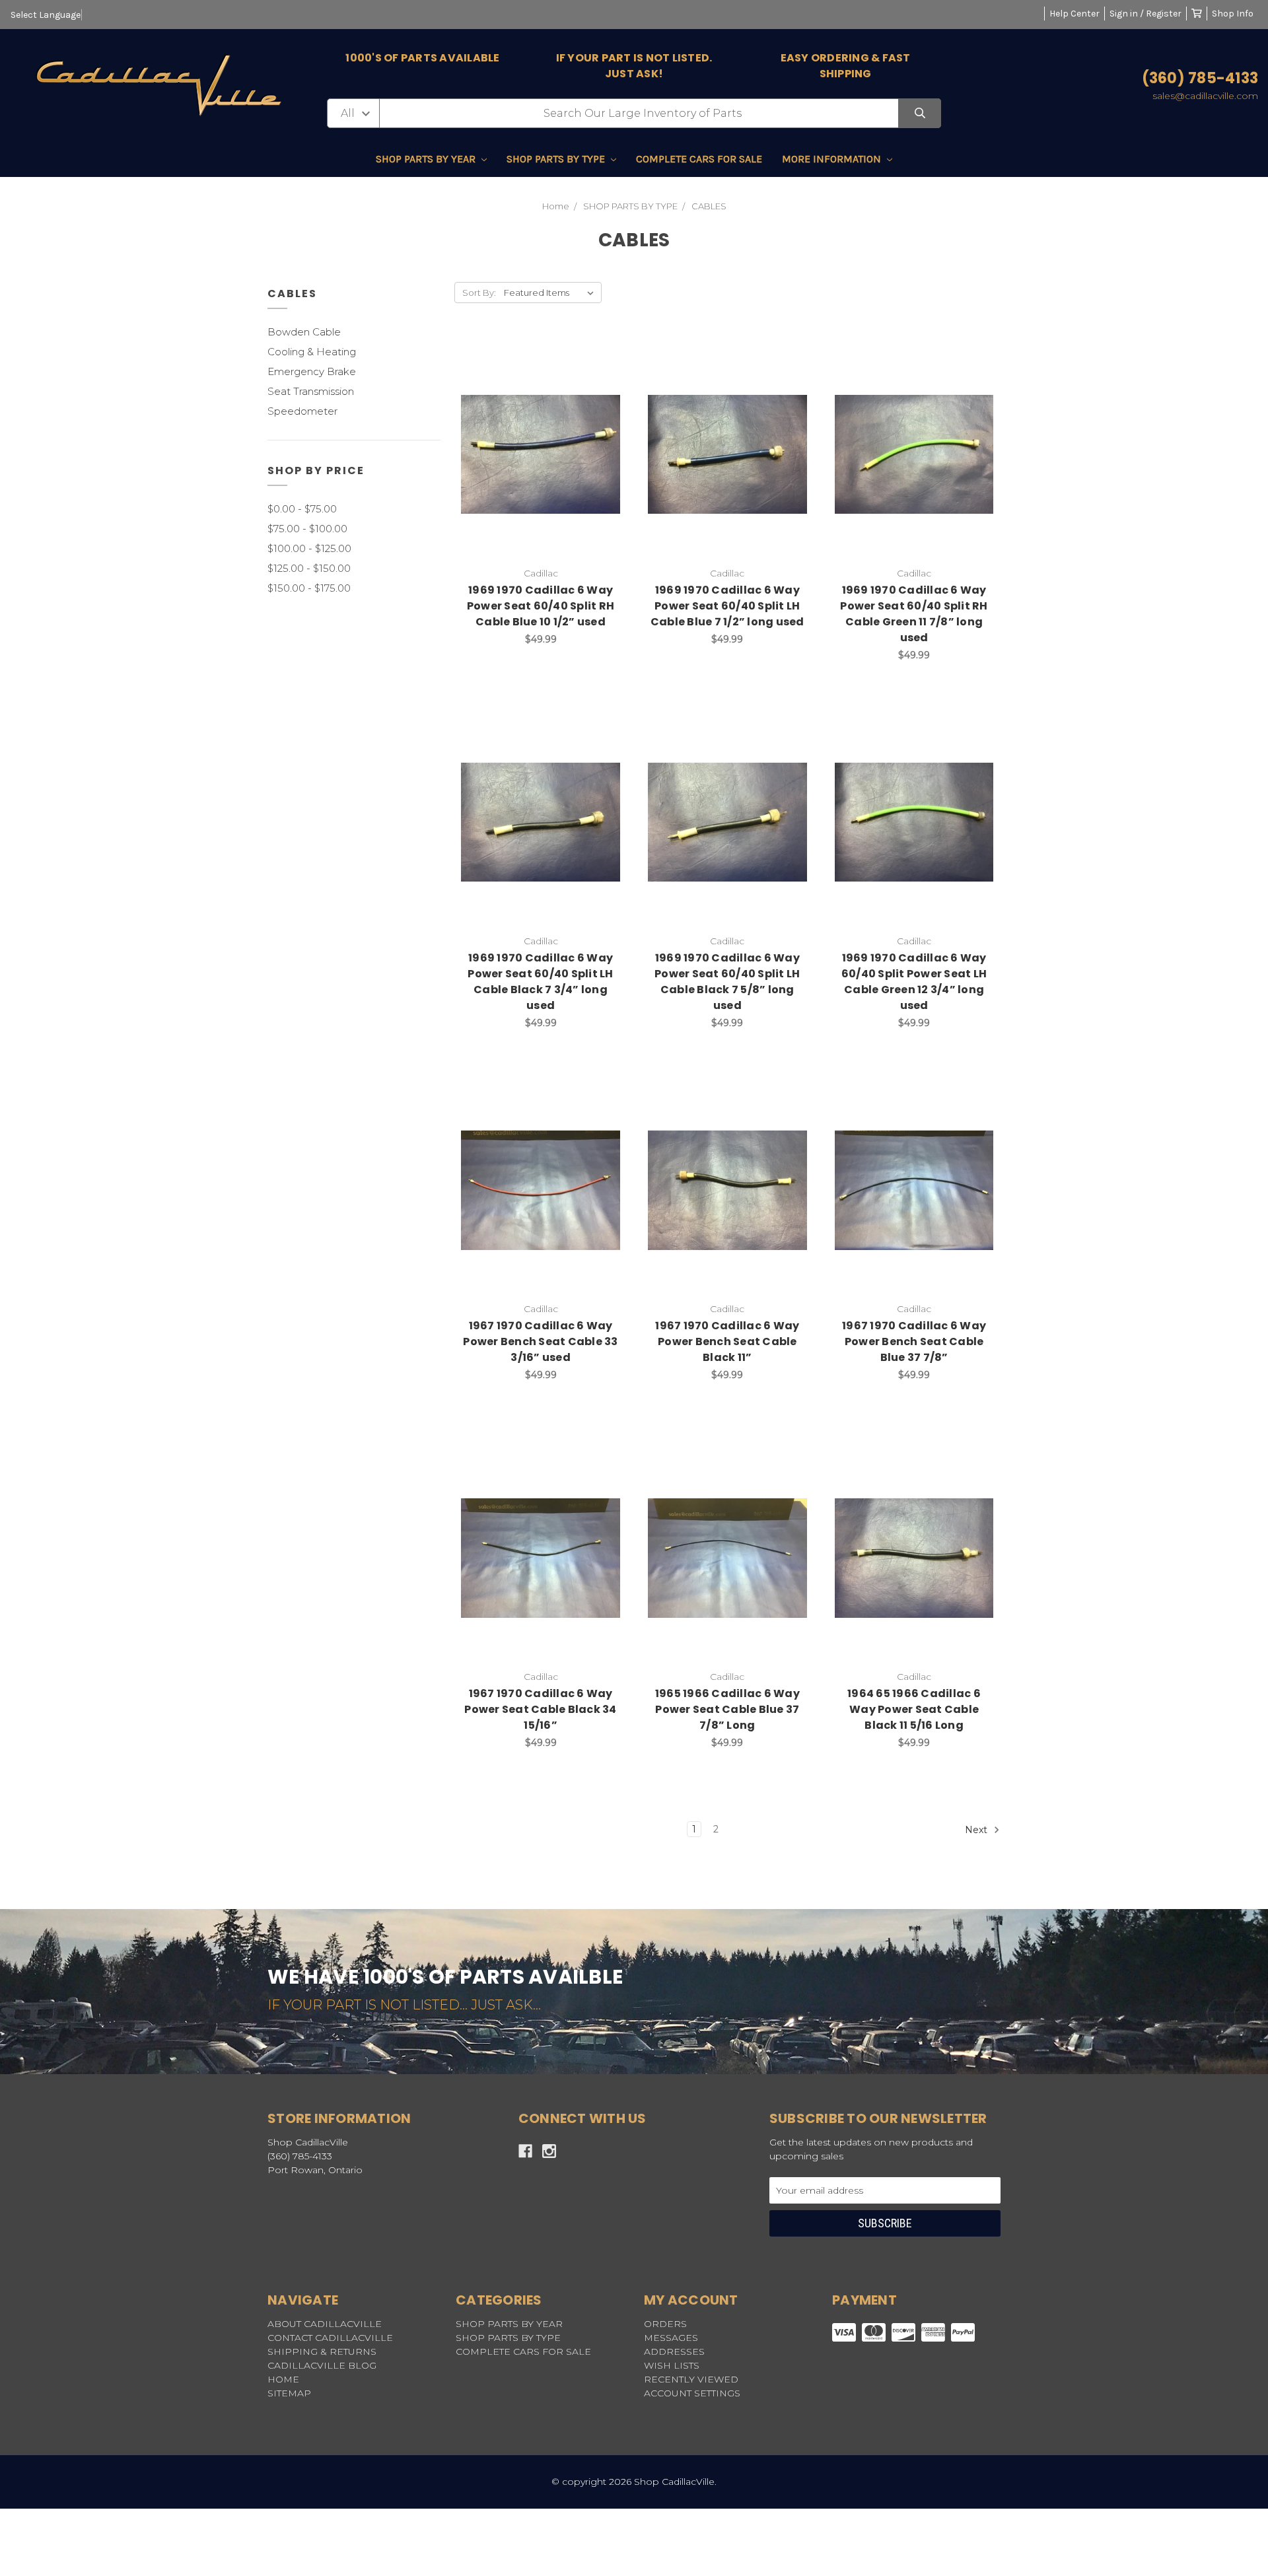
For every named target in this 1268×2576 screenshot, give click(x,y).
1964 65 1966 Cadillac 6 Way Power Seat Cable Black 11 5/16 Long (914, 1709)
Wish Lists (672, 2365)
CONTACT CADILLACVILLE (330, 2338)
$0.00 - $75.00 (302, 509)
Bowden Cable (304, 332)
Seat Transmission (311, 391)
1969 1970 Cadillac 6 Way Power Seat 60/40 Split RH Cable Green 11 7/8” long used (914, 614)
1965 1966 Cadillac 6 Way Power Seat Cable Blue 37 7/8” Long (727, 1709)
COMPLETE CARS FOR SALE (699, 159)
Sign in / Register (1145, 14)
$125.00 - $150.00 (309, 568)
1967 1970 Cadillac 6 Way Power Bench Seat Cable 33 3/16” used (540, 1341)
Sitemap (289, 2393)
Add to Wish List (508, 440)
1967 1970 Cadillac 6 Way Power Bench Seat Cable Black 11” (727, 1341)
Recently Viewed (691, 2379)
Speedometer (302, 411)
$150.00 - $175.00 (309, 588)
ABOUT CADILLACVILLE (325, 2324)
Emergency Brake (312, 371)
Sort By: (479, 293)
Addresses (674, 2351)
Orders (665, 2324)
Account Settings (692, 2393)
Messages (671, 2338)
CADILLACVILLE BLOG (322, 2365)
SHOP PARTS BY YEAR (427, 159)
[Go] (920, 113)
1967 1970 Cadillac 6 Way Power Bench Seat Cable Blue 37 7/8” (914, 1341)
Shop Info (1233, 14)
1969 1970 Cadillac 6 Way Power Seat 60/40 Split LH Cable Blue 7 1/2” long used (727, 606)
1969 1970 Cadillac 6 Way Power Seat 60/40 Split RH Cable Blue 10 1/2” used (541, 606)
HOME (283, 2379)
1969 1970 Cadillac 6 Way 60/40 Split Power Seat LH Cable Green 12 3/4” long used (914, 982)
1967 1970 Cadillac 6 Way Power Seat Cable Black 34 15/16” (540, 1709)
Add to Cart (548, 475)
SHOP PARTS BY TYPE (557, 159)
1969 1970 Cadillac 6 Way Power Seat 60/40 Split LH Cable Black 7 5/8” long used (727, 982)
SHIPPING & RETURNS (322, 2351)
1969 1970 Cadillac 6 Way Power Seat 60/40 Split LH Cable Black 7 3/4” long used (540, 982)
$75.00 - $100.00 (307, 529)
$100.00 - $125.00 (309, 548)
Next (977, 1830)
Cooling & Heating (312, 352)
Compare (574, 440)
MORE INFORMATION (833, 159)
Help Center (1074, 14)
